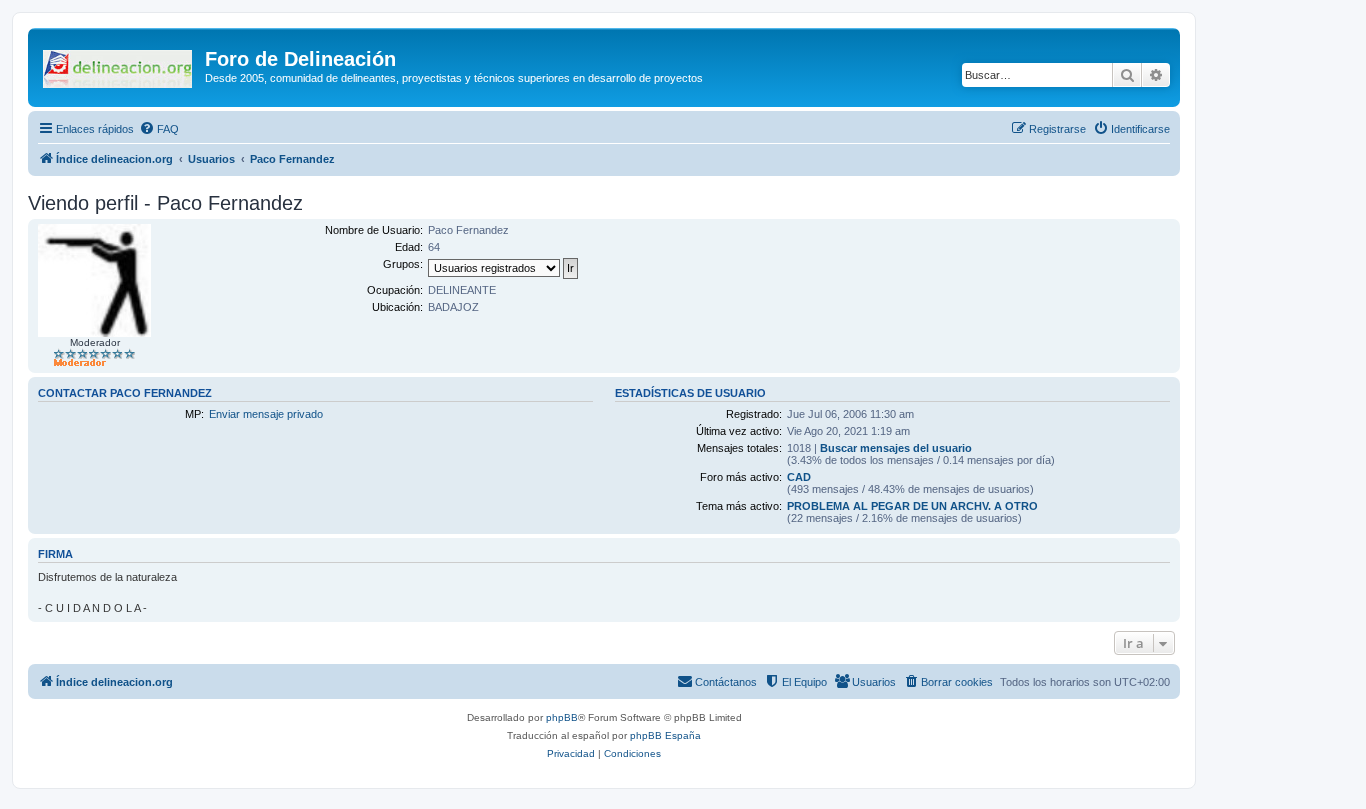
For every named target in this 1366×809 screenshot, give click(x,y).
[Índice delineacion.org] (119, 65)
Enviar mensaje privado (266, 414)
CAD (799, 477)
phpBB (562, 717)
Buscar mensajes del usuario (896, 448)
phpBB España (665, 735)
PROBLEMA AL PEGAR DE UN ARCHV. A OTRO (912, 506)
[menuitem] (159, 129)
